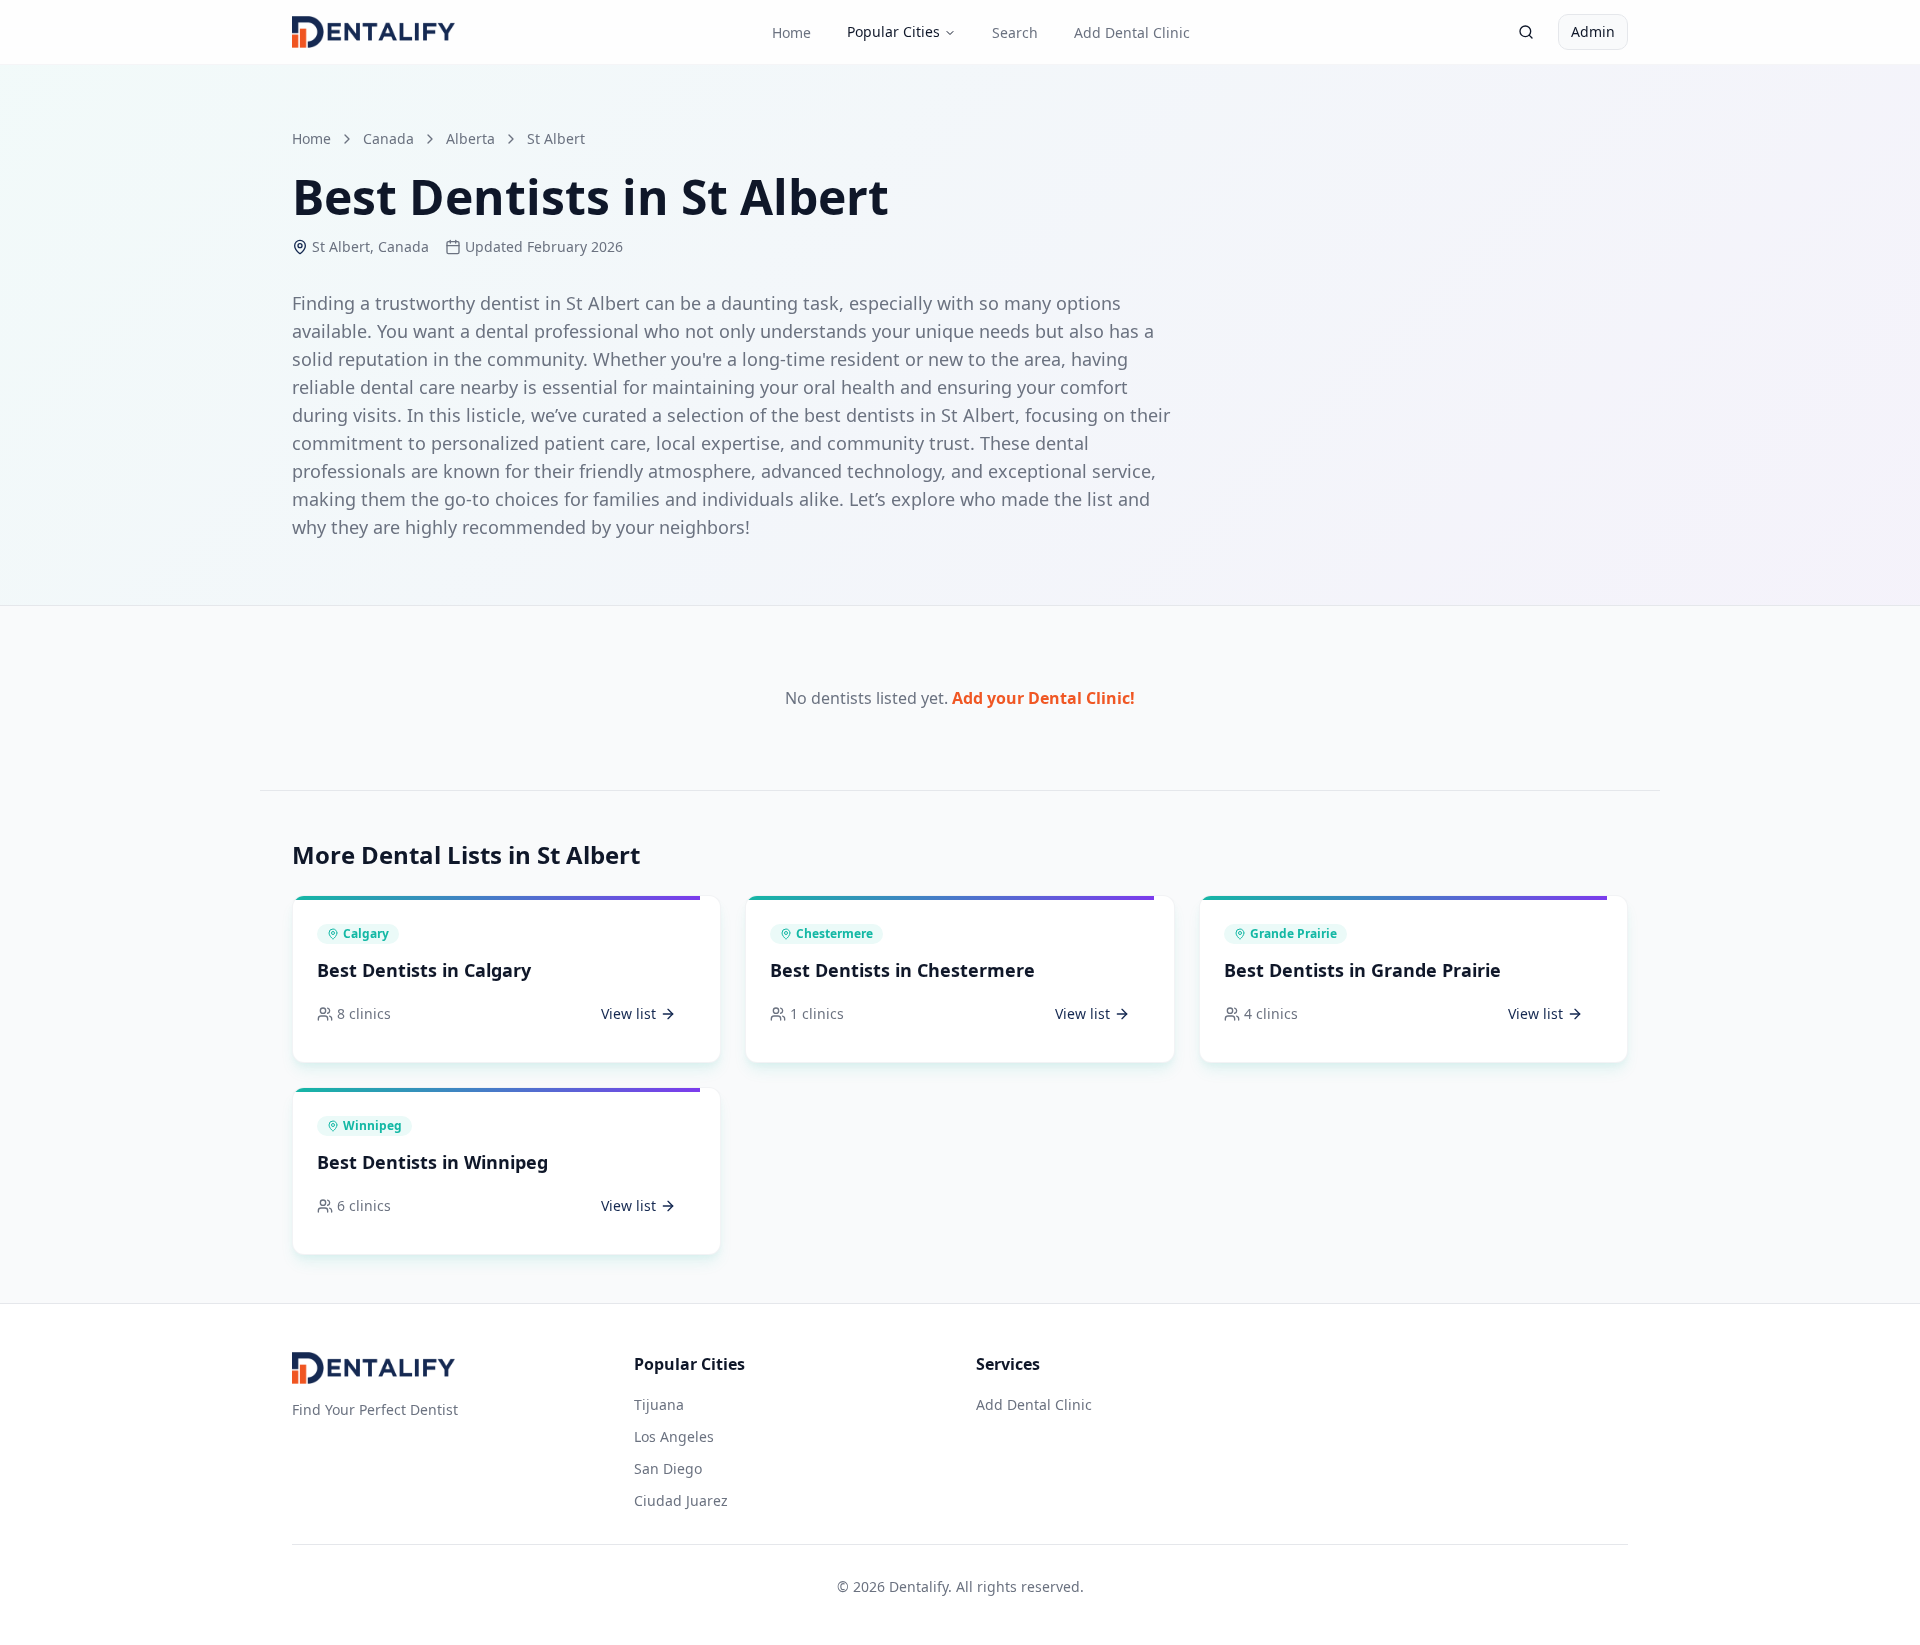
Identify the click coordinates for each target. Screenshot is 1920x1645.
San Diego (668, 1468)
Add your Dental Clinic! (1043, 698)
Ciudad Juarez (681, 1500)
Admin (1593, 31)
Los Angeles (674, 1436)
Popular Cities (893, 31)
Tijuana (659, 1404)
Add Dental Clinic (1132, 32)
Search (1015, 32)
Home (791, 32)
